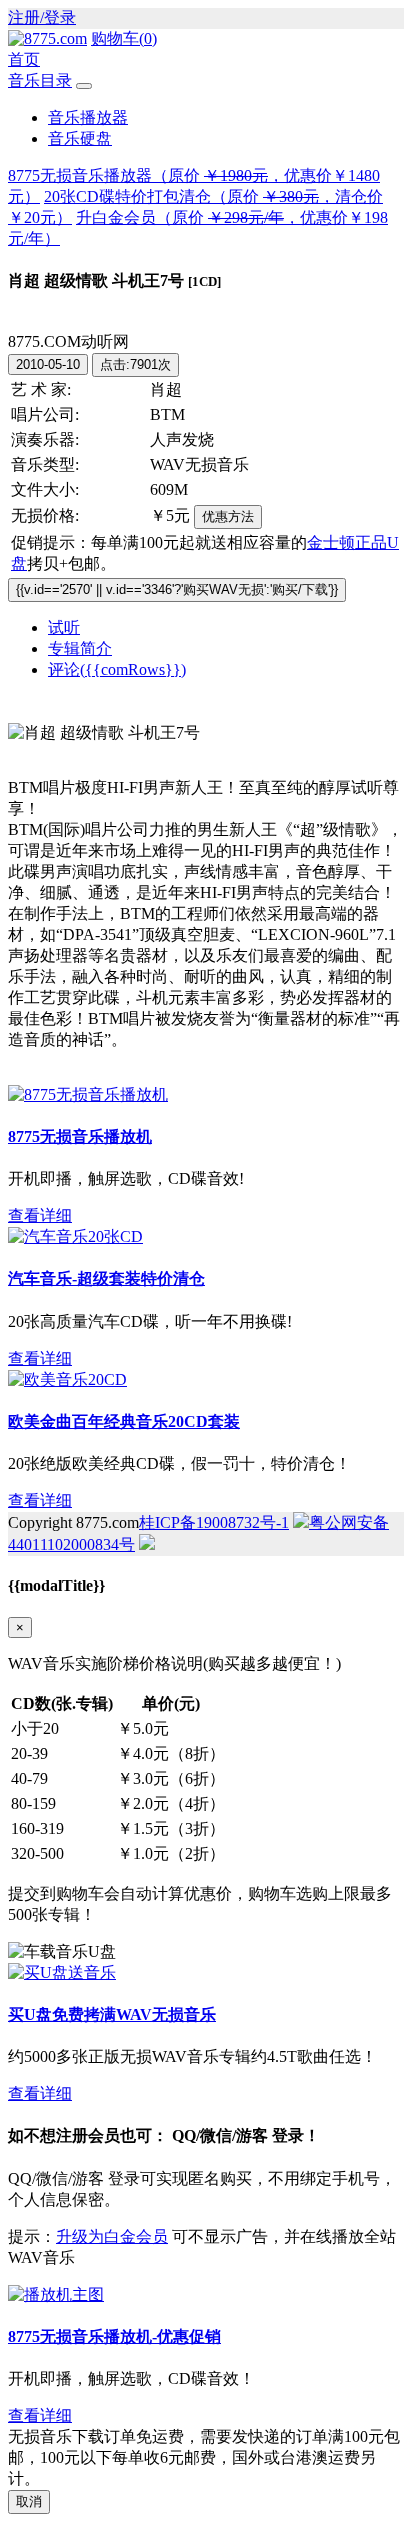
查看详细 (40, 1215)
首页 (24, 59)
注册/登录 (42, 17)
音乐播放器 (88, 117)
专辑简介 (80, 648)
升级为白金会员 (112, 2236)
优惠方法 (228, 516)
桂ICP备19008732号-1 (214, 1522)
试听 (64, 627)
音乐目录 (40, 80)
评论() (117, 669)
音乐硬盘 (80, 138)
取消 (29, 2501)
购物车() (124, 38)
